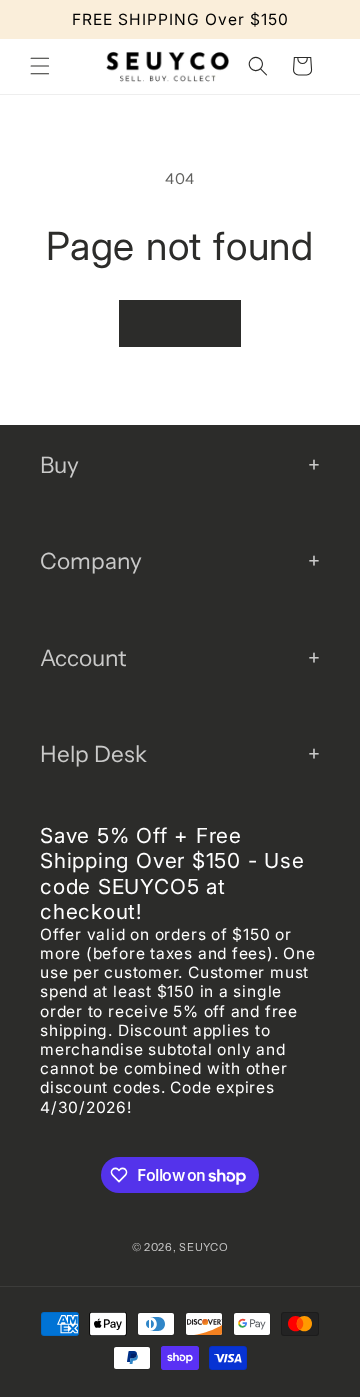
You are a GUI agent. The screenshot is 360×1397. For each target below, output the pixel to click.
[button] (40, 66)
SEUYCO (203, 1247)
